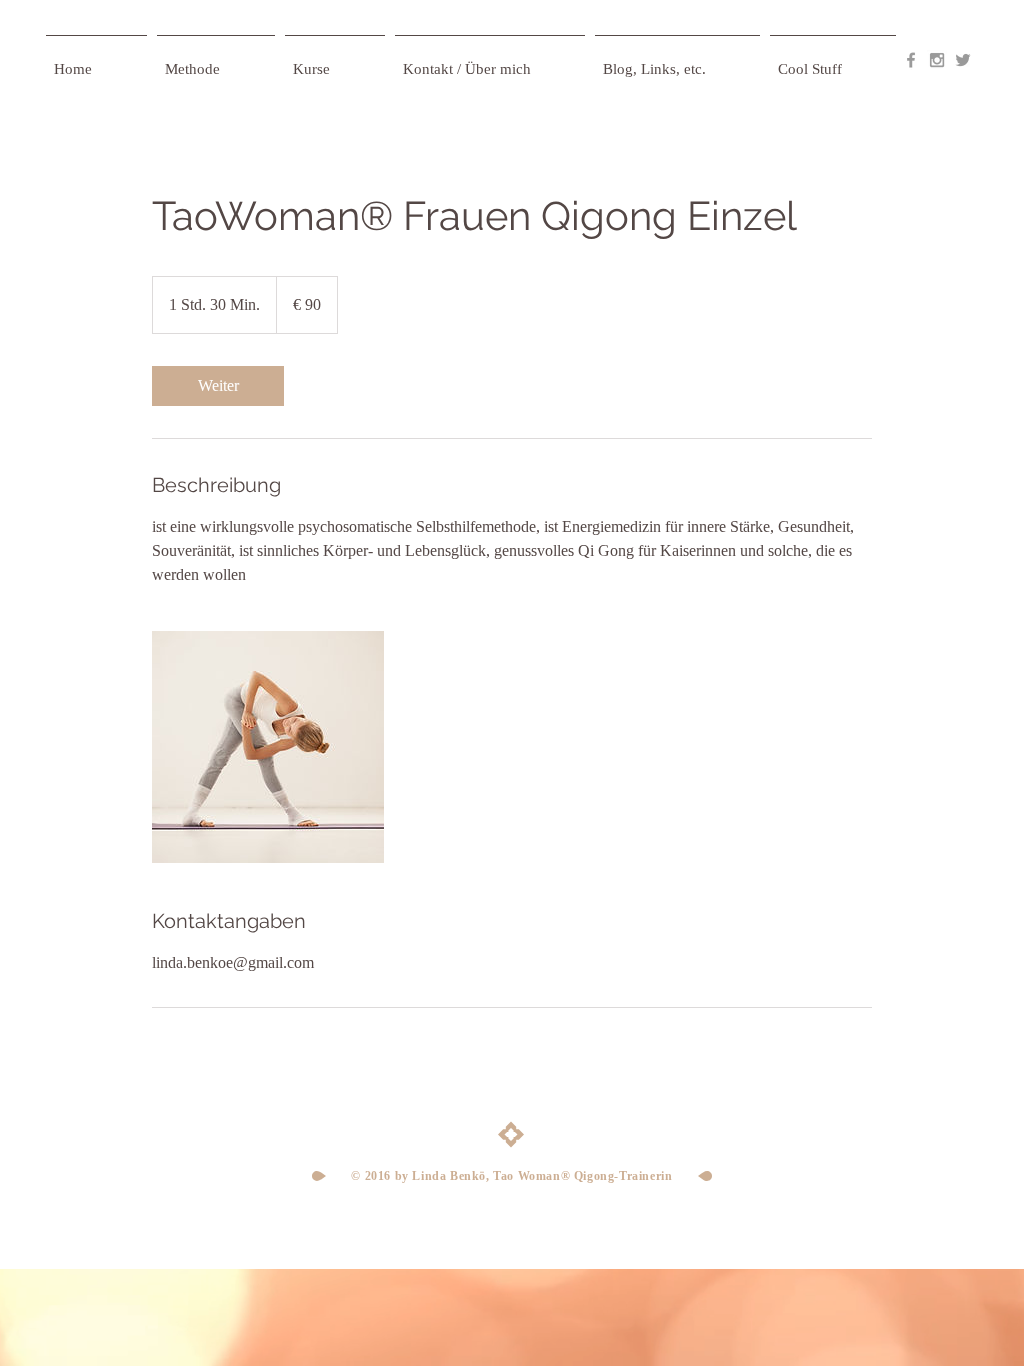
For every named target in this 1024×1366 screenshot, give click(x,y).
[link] (218, 386)
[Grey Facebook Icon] (911, 60)
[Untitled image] (268, 747)
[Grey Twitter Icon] (963, 60)
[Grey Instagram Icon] (937, 60)
